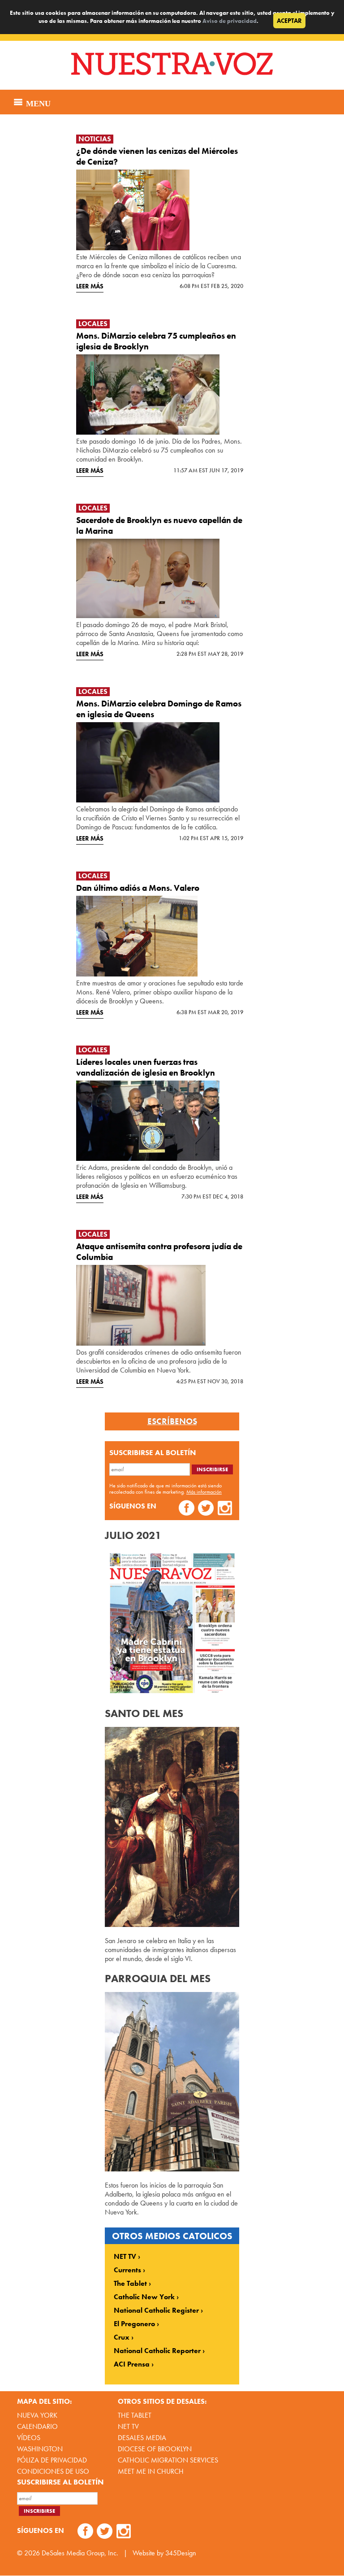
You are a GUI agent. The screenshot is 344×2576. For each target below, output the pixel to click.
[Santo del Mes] (172, 1924)
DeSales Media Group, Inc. (80, 2553)
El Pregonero (134, 2324)
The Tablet (130, 2284)
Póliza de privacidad (52, 2460)
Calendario (37, 2426)
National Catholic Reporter (157, 2351)
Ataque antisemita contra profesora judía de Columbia (159, 1252)
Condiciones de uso (53, 2471)
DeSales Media (142, 2438)
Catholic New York (144, 2297)
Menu (37, 102)
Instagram (225, 1509)
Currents (127, 2270)
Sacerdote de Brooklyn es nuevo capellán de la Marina (159, 525)
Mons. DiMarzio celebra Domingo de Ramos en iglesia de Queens (159, 709)
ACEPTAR (289, 21)
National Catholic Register (156, 2310)
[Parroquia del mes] (172, 2169)
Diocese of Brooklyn (155, 2449)
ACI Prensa (132, 2364)
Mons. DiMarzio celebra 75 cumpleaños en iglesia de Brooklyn (156, 341)
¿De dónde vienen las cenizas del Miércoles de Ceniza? (157, 156)
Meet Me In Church (151, 2471)
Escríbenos (172, 1421)
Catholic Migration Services (168, 2460)
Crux (122, 2337)
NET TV (125, 2257)
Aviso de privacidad (230, 21)
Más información (204, 1492)
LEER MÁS (90, 286)
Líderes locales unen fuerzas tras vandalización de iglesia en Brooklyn (146, 1067)
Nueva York (37, 2415)
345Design (181, 2553)
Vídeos (29, 2438)
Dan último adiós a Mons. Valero (138, 888)
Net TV (128, 2426)
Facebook (187, 1509)
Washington (40, 2449)
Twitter (206, 1509)
